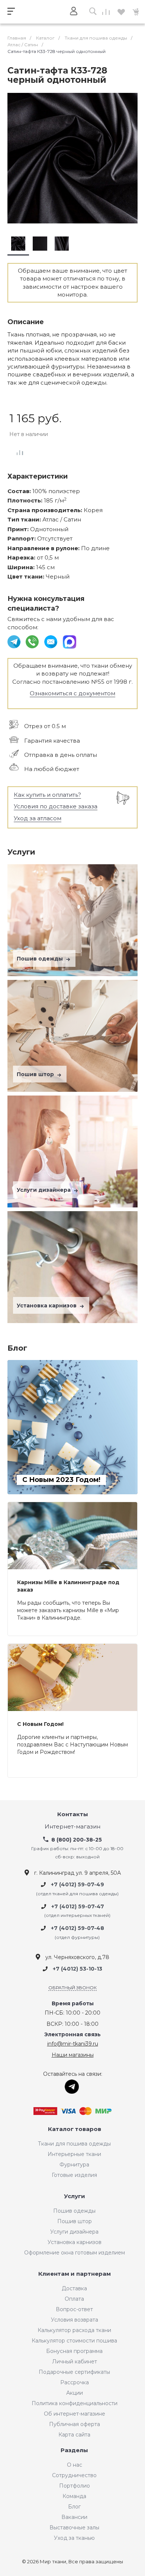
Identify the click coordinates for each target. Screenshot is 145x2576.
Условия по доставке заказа (56, 806)
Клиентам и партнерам (75, 2274)
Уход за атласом (38, 818)
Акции (75, 2393)
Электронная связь (72, 2035)
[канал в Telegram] (15, 641)
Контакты (73, 1815)
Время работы (73, 2004)
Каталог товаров (75, 2129)
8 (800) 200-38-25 (77, 1840)
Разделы (74, 2450)
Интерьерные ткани (74, 2154)
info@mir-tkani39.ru (73, 2044)
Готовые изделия (74, 2175)
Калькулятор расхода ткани (74, 2330)
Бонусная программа (74, 2351)
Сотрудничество (74, 2475)
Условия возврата (75, 2320)
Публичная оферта (75, 2424)
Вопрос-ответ (74, 2309)
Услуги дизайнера (44, 1190)
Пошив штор (36, 1074)
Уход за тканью (74, 2538)
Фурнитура (74, 2165)
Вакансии (74, 2517)
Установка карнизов (47, 1306)
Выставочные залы (74, 2528)
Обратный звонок (72, 1988)
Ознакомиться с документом (72, 693)
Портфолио (75, 2486)
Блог (74, 2507)
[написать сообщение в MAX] (70, 641)
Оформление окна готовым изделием (75, 2253)
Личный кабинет (75, 2362)
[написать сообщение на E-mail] (51, 641)
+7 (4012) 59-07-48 (78, 1928)
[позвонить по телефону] (33, 641)
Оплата (74, 2299)
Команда (74, 2496)
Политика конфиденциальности (75, 2403)
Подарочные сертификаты (74, 2372)
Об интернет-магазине (75, 2414)
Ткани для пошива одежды (74, 2144)
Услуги (75, 2196)
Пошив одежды (41, 959)
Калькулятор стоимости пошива (74, 2341)
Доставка (74, 2288)
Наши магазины (73, 2055)
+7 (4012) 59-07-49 (78, 1885)
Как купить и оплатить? (47, 795)
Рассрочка (75, 2382)
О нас (75, 2465)
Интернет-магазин (72, 1827)
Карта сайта (74, 2435)
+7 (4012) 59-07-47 (78, 1906)
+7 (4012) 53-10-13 (78, 1969)
